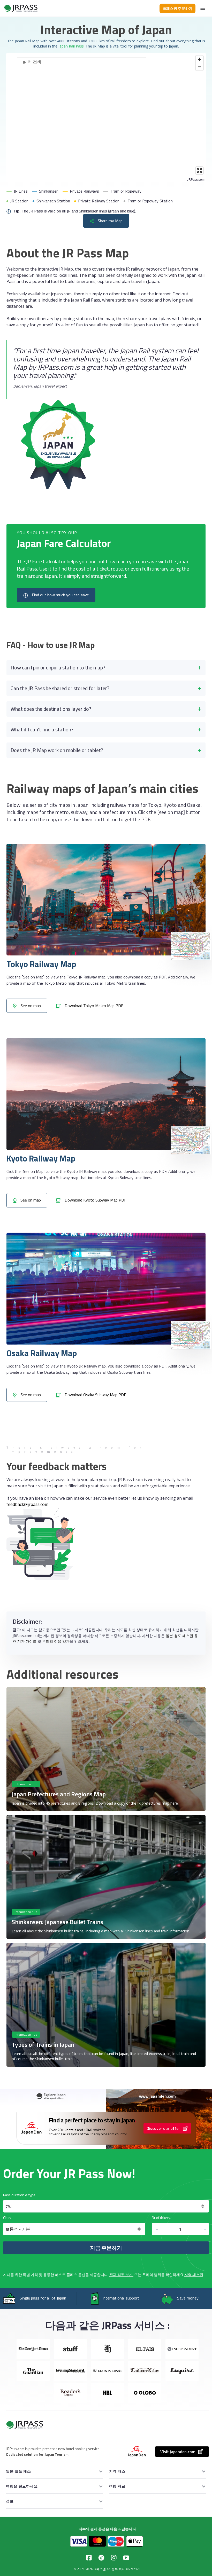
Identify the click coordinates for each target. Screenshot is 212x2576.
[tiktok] (101, 2558)
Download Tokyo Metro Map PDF (93, 1006)
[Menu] (203, 8)
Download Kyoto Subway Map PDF (95, 1200)
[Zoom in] (199, 59)
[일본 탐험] (21, 8)
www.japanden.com (157, 2096)
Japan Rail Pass (71, 46)
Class (7, 2218)
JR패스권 (100, 2569)
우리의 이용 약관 (56, 1641)
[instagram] (114, 2558)
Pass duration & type (19, 2195)
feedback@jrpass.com (27, 1504)
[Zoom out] (199, 67)
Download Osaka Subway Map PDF (95, 1395)
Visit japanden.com (178, 2452)
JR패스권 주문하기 (177, 8)
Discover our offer (163, 2128)
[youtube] (126, 2558)
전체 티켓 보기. (121, 2275)
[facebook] (89, 2558)
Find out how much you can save (60, 595)
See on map (30, 1006)
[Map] (106, 117)
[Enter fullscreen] (199, 171)
